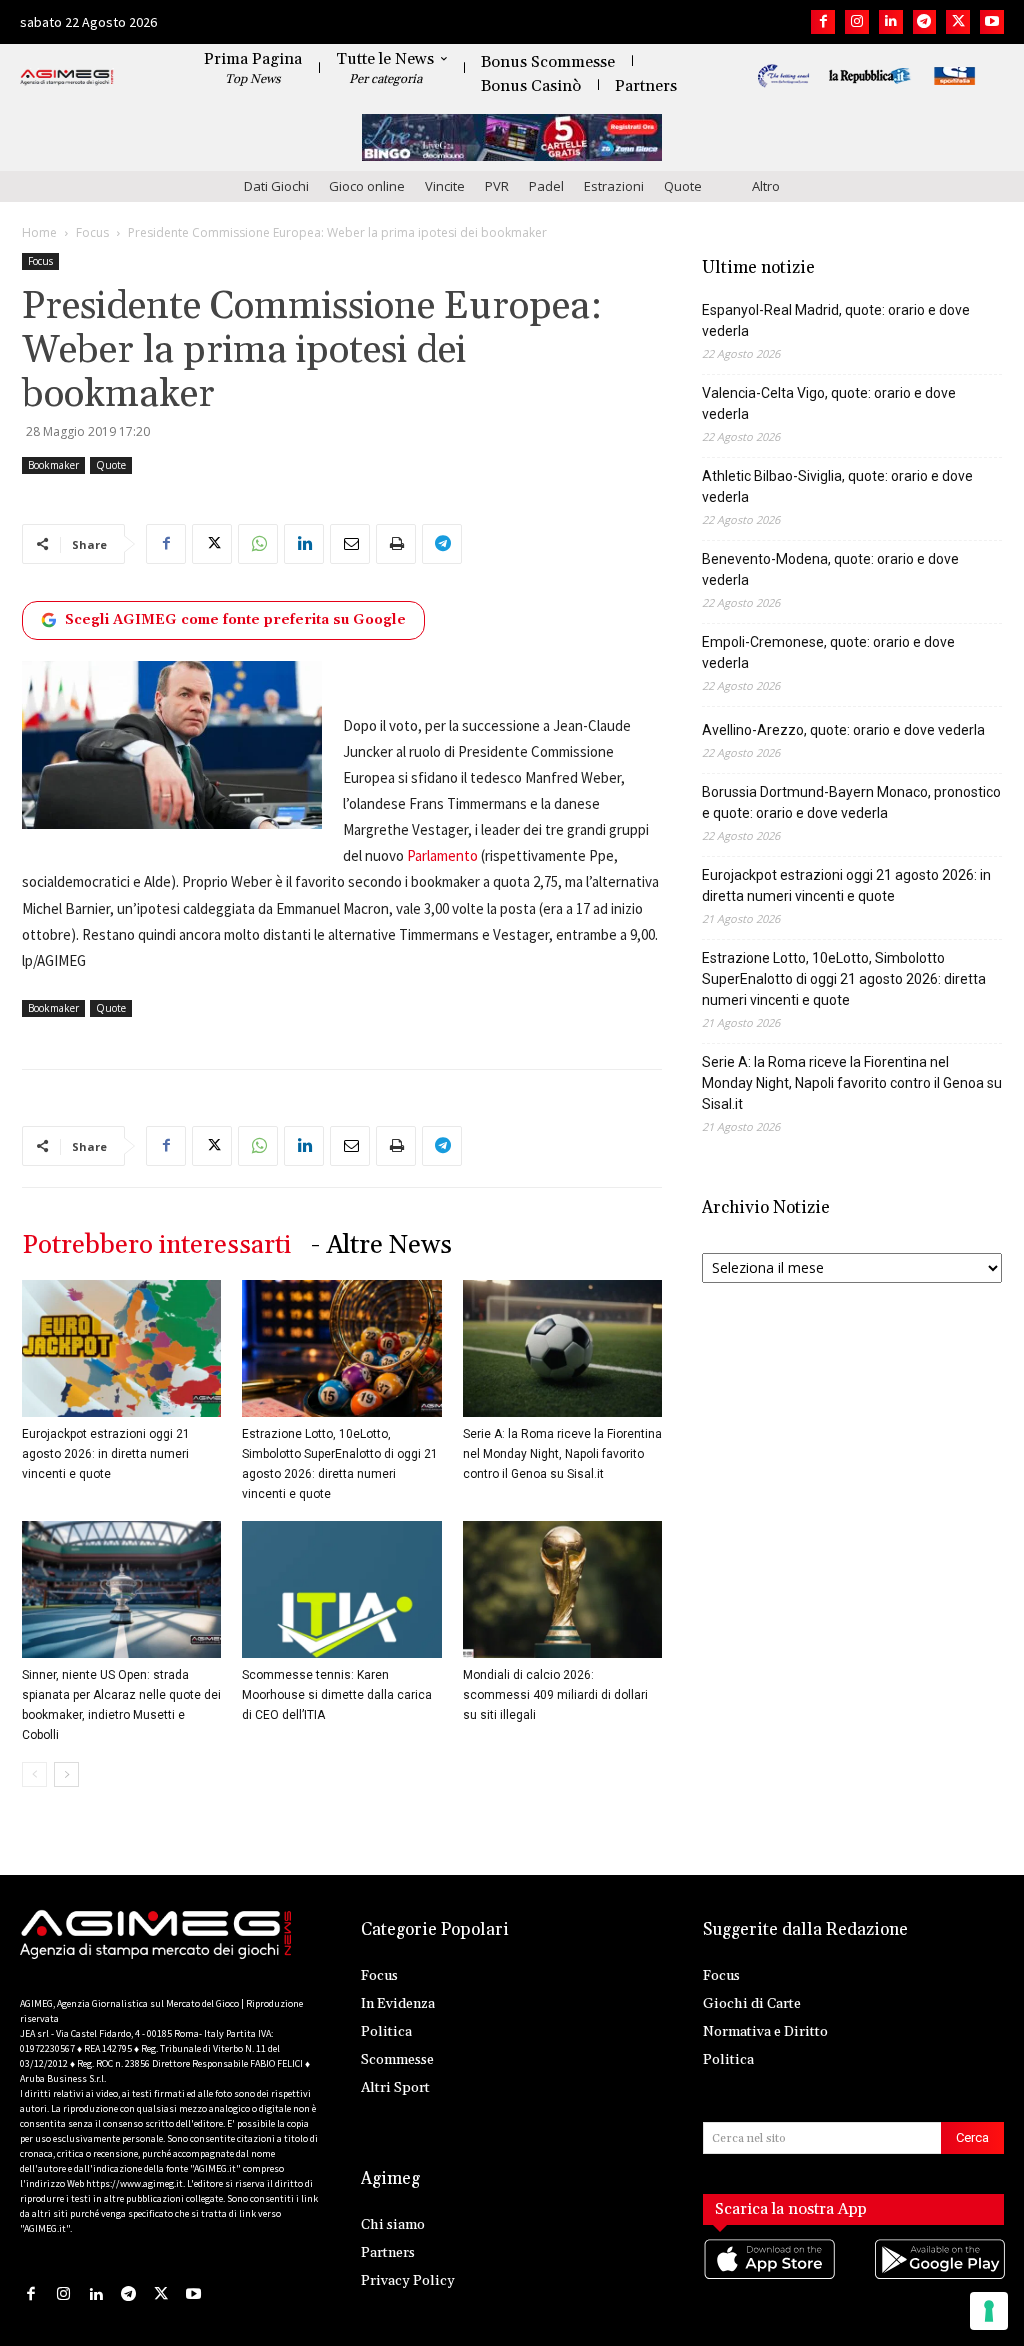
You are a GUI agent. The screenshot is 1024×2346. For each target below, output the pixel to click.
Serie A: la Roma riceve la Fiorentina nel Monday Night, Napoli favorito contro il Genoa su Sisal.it (562, 1454)
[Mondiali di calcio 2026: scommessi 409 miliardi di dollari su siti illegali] (562, 1589)
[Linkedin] (891, 22)
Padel (546, 186)
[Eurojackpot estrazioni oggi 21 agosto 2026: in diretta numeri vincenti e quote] (121, 1348)
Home (39, 232)
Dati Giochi (276, 186)
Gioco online (367, 186)
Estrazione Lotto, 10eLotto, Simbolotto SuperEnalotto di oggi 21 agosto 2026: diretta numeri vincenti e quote (844, 979)
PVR (497, 186)
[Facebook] (823, 22)
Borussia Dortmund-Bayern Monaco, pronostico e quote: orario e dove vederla (851, 802)
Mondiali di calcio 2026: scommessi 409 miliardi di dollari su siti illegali (555, 1695)
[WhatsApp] (258, 544)
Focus (92, 232)
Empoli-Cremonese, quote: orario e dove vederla (828, 652)
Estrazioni (614, 186)
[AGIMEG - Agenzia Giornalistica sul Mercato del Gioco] (67, 78)
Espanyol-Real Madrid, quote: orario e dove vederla (836, 320)
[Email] (350, 544)
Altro (766, 186)
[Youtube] (992, 22)
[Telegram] (925, 22)
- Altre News (381, 1245)
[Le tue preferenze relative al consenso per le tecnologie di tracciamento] (989, 2311)
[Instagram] (857, 22)
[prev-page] (34, 1774)
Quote (683, 186)
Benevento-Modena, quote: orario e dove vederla (830, 569)
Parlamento (442, 855)
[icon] (768, 2278)
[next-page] (66, 1774)
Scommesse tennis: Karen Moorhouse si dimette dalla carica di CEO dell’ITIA (337, 1695)
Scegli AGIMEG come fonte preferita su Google (235, 620)
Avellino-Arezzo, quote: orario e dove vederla (843, 730)
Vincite (445, 186)
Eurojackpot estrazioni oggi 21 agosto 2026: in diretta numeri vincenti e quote (106, 1454)
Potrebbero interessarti (156, 1245)
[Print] (396, 544)
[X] (958, 22)
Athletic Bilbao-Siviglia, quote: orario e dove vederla (837, 486)
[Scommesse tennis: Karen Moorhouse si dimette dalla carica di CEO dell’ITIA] (341, 1589)
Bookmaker (53, 465)
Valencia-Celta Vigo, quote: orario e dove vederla (829, 403)
